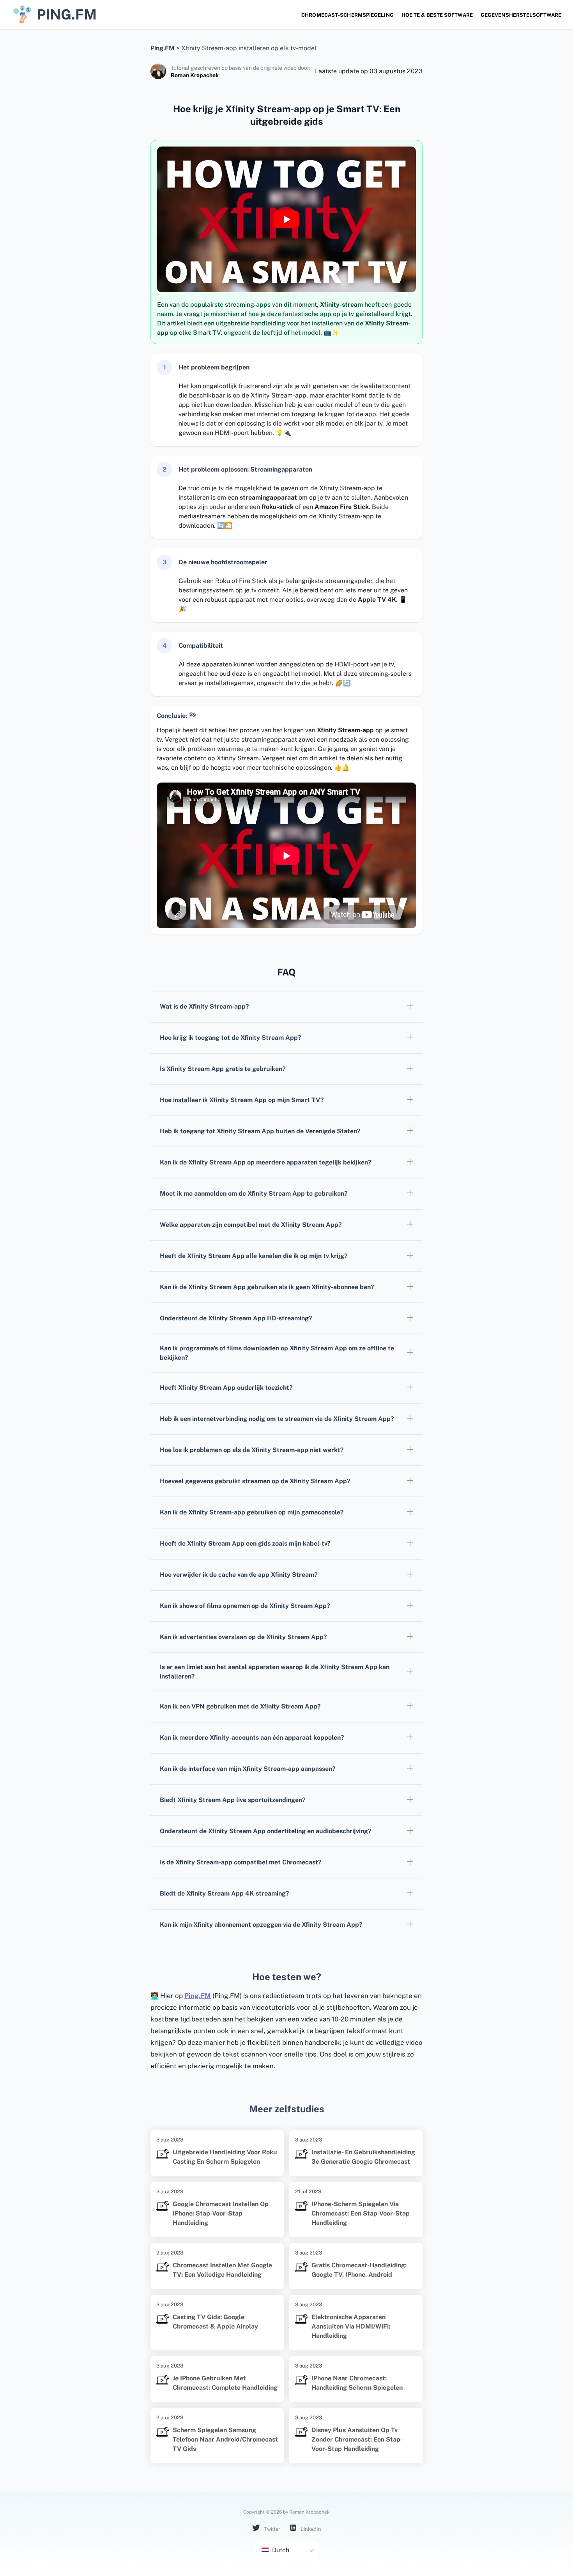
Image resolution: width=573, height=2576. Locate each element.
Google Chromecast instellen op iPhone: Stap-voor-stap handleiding (221, 2213)
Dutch (280, 2550)
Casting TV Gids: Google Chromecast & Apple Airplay (215, 2322)
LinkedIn (310, 2529)
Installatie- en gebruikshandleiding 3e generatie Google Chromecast (363, 2157)
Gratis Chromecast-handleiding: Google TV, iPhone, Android (359, 2270)
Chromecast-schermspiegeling (348, 15)
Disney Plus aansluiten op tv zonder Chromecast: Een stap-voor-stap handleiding (357, 2439)
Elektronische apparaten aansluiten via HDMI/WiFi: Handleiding (351, 2326)
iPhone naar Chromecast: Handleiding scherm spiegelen (357, 2383)
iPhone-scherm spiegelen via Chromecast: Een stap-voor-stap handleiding (361, 2213)
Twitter (272, 2529)
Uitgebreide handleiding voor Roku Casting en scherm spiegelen (225, 2157)
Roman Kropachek (195, 75)
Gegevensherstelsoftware (521, 15)
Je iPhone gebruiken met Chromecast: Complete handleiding (225, 2383)
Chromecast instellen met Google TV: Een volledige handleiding (222, 2270)
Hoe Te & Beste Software (437, 15)
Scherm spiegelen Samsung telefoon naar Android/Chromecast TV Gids (225, 2439)
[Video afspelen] (286, 219)
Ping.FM (198, 1996)
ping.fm (67, 14)
